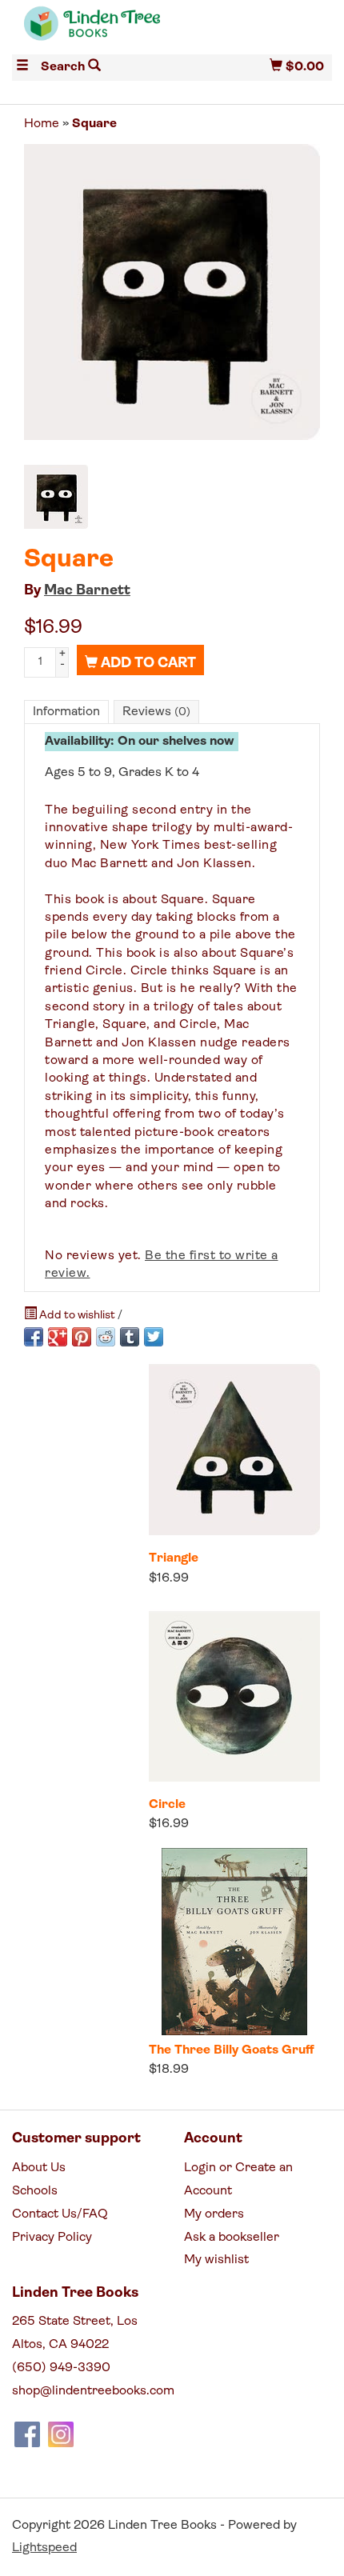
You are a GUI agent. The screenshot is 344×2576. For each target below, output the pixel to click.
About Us (39, 2168)
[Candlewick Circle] (234, 1696)
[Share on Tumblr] (130, 1337)
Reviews (156, 712)
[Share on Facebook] (34, 1337)
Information (66, 712)
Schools (35, 2191)
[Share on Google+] (58, 1337)
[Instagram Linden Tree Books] (61, 2434)
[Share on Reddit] (106, 1337)
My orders (214, 2214)
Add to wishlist (77, 1316)
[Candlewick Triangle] (234, 1450)
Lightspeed (44, 2548)
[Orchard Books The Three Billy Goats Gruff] (234, 1942)
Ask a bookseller (232, 2238)
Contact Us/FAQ (60, 2214)
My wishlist (216, 2260)
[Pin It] (82, 1337)
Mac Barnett (87, 591)
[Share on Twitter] (154, 1337)
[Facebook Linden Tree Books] (27, 2434)
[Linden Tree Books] (92, 30)
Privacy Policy (52, 2238)
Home (42, 124)
